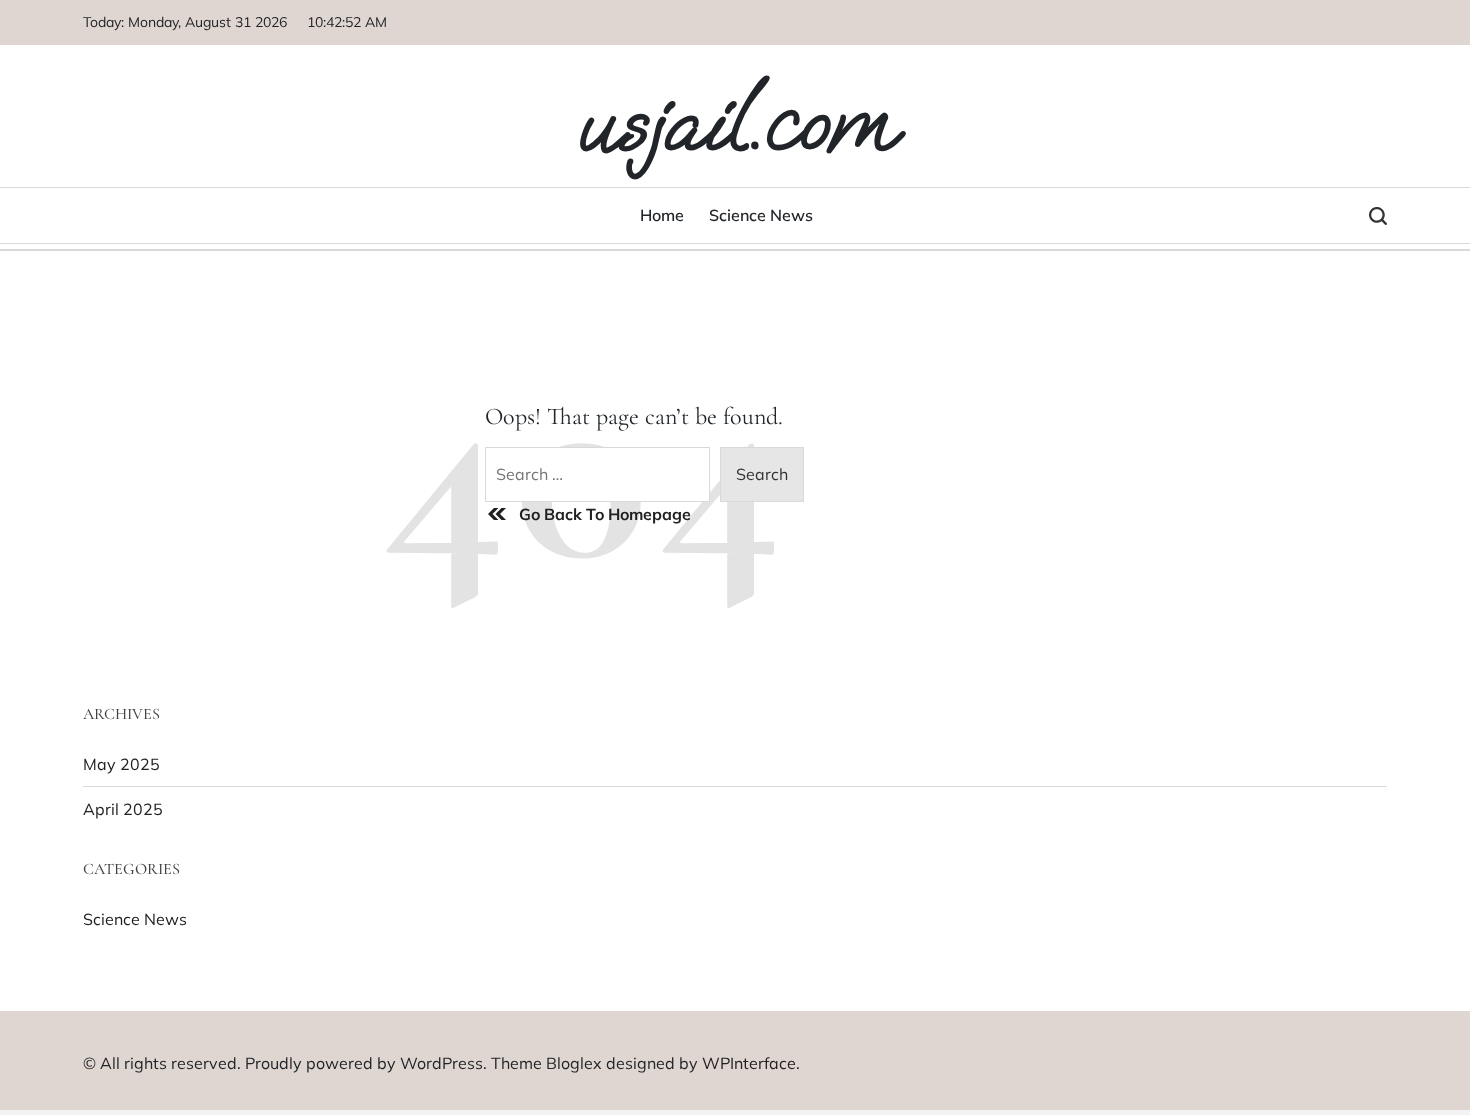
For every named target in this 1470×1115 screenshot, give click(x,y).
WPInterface (749, 1063)
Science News (761, 215)
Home (662, 215)
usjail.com (735, 122)
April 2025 (123, 809)
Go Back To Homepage (605, 514)
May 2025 (121, 764)
